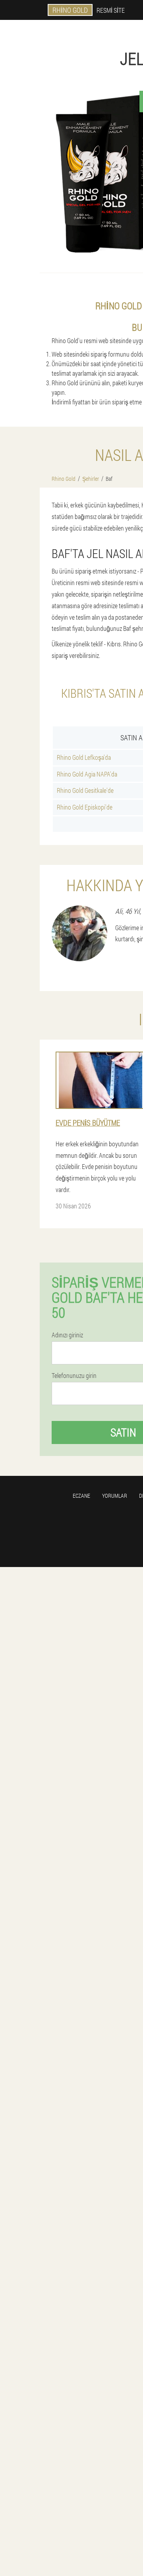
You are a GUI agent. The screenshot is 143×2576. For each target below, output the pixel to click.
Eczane (81, 1496)
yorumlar (115, 1496)
